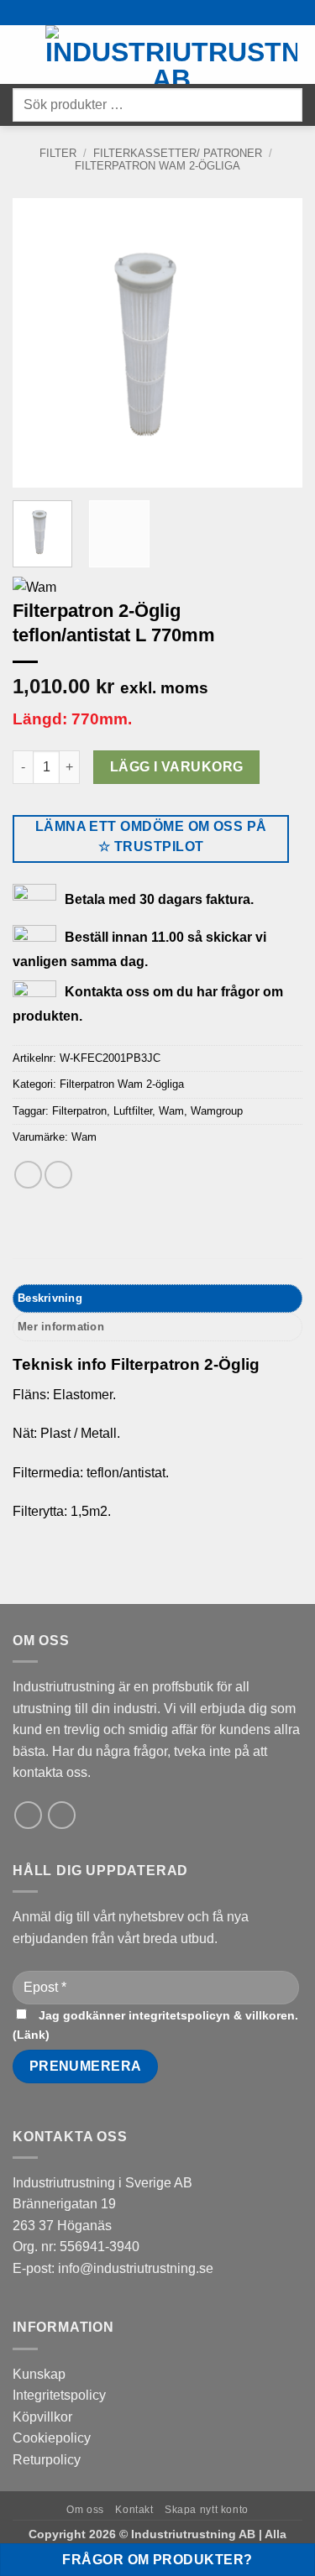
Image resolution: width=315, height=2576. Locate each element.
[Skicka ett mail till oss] (28, 1815)
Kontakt (134, 2510)
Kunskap (39, 2374)
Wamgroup (217, 1111)
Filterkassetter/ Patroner (178, 153)
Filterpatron (79, 1111)
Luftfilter (133, 1111)
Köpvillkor (42, 2417)
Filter (58, 153)
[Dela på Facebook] (28, 1175)
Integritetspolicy (59, 2395)
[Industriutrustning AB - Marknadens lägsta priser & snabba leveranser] (171, 55)
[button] (23, 54)
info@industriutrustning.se (136, 2268)
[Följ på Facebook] (62, 1815)
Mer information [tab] (61, 1327)
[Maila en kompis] (58, 1175)
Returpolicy (47, 2460)
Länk (31, 2035)
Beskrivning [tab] (50, 1298)
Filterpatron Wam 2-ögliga (157, 166)
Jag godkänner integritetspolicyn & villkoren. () (155, 2025)
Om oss (85, 2510)
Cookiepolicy (52, 2438)
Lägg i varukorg (177, 767)
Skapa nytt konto (207, 2510)
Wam (171, 1111)
